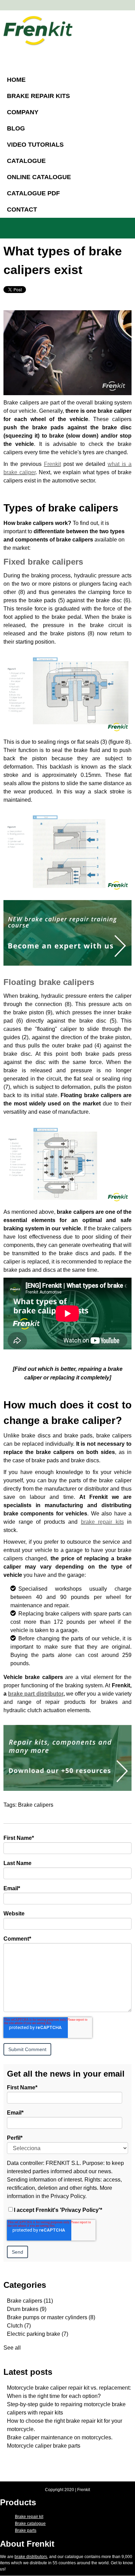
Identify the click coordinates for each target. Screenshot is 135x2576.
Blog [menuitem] (16, 128)
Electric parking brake (38, 2334)
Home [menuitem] (16, 80)
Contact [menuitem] (22, 209)
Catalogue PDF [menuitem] (33, 193)
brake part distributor (35, 1694)
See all (12, 2348)
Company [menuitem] (23, 112)
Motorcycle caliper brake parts (44, 2446)
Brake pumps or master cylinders (51, 2317)
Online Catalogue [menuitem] (39, 177)
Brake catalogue (30, 2524)
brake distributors (31, 2557)
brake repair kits (102, 1522)
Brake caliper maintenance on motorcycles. (60, 2437)
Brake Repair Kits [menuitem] (38, 96)
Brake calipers (36, 1805)
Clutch (19, 2326)
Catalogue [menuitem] (26, 161)
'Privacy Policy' (80, 2210)
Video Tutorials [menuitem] (35, 145)
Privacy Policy (68, 2196)
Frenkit (52, 464)
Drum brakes (27, 2309)
